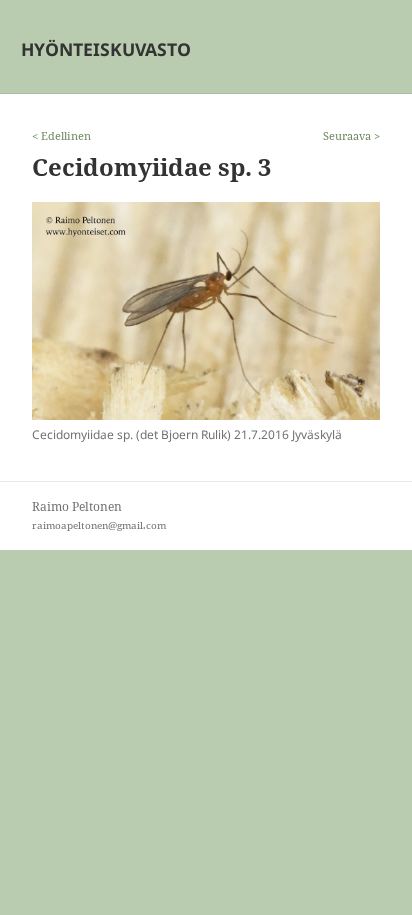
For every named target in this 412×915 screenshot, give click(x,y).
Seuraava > (351, 135)
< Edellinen (61, 135)
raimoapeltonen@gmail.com (99, 525)
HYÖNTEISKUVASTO (106, 49)
